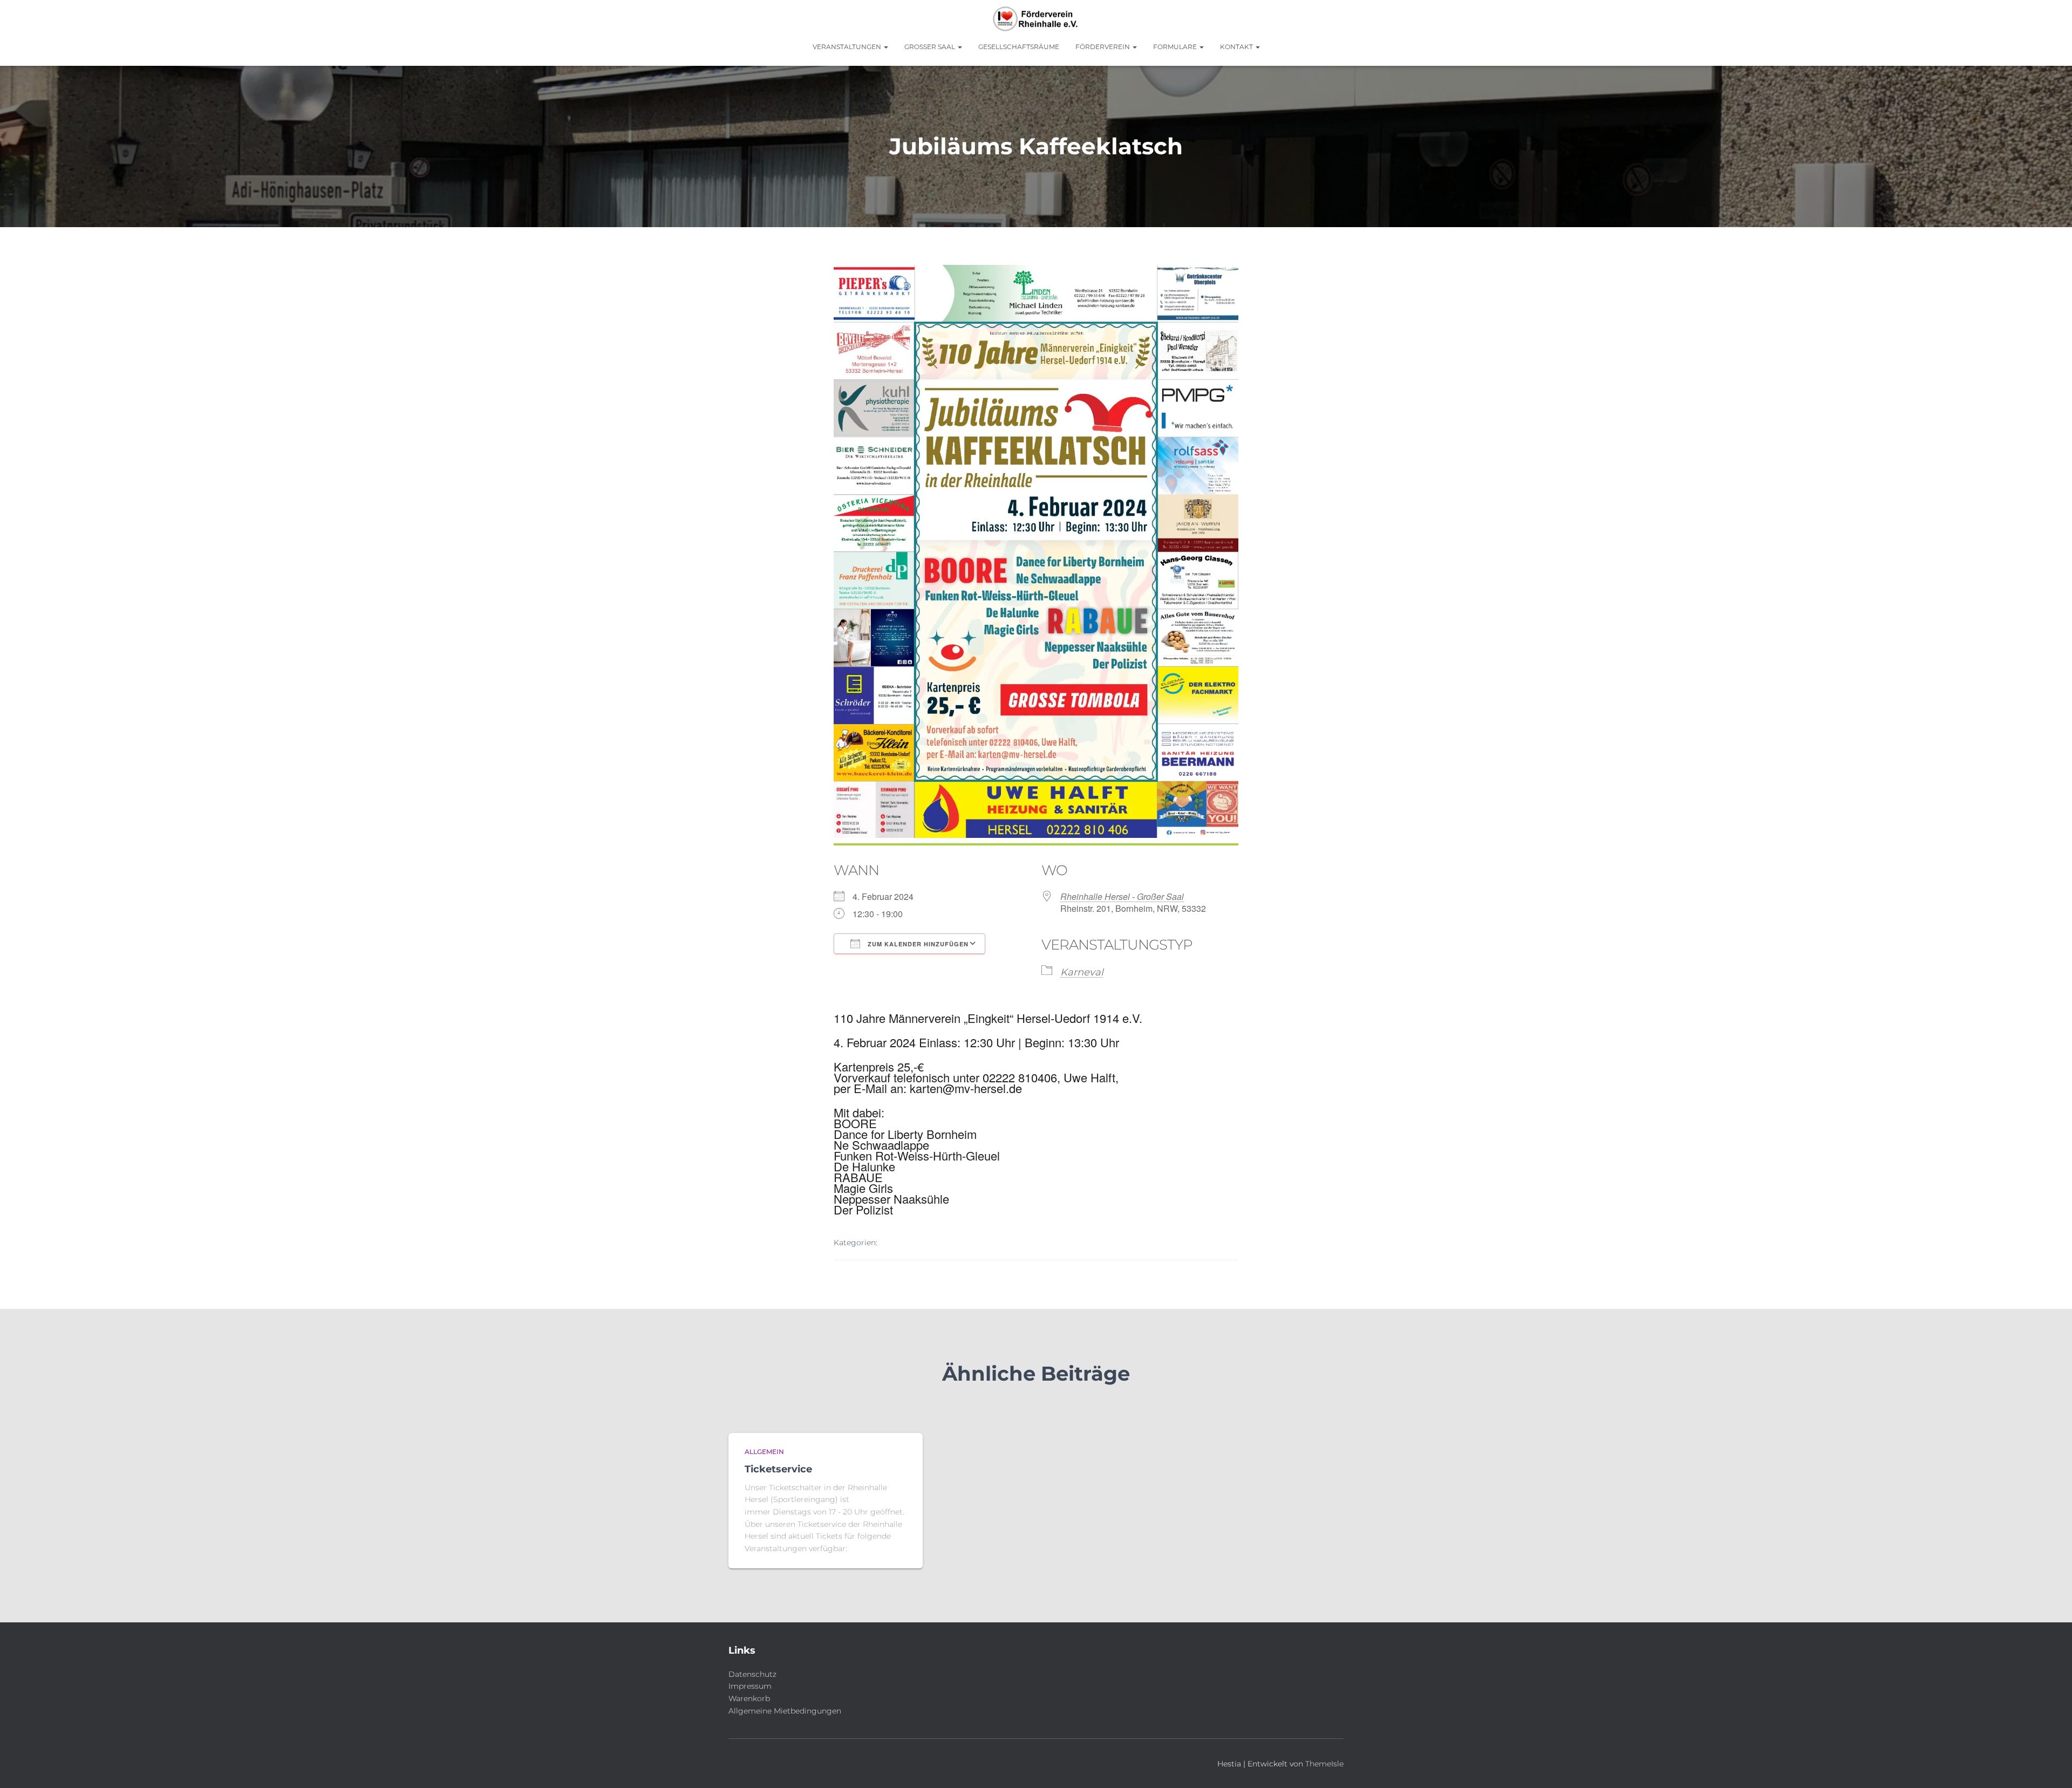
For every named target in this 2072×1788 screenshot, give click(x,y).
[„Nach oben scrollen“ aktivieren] (2051, 1766)
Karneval (1082, 972)
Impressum (750, 1686)
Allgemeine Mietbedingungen (785, 1711)
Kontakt (1237, 47)
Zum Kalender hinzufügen (917, 944)
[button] (885, 47)
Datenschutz (752, 1674)
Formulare (1176, 47)
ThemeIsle (1324, 1764)
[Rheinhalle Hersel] (1036, 19)
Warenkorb (749, 1698)
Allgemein (764, 1452)
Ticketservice (778, 1469)
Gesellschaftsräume (1019, 47)
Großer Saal (931, 47)
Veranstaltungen (848, 47)
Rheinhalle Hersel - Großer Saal (1122, 896)
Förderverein (1103, 47)
